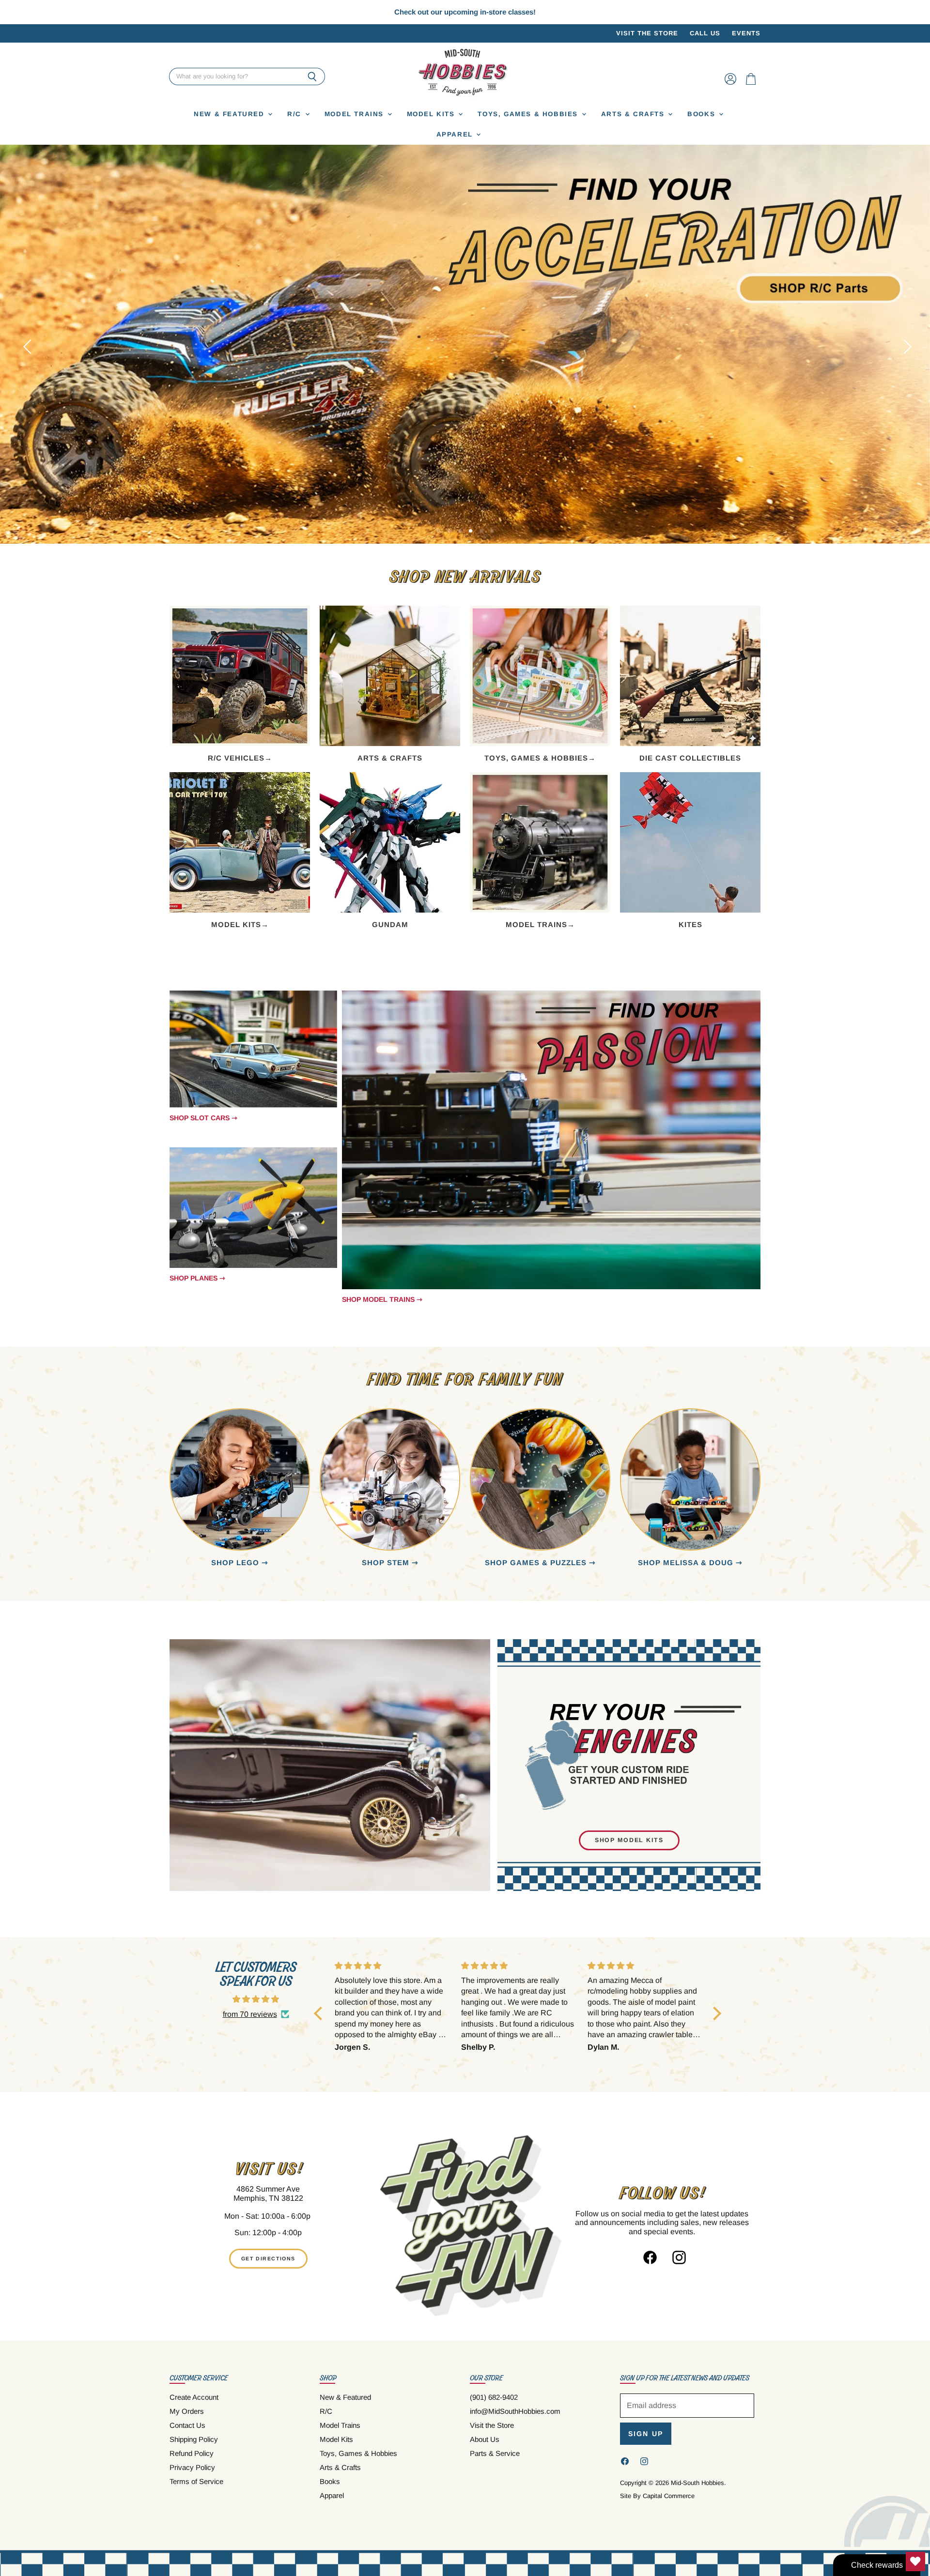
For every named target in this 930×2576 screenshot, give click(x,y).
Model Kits (432, 114)
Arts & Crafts (634, 114)
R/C (295, 114)
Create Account (194, 2397)
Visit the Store (647, 33)
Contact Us (187, 2425)
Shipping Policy (194, 2439)
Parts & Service (495, 2453)
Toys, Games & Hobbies (529, 114)
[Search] (312, 77)
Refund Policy (192, 2453)
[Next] (903, 344)
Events (746, 33)
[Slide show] (465, 344)
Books (703, 114)
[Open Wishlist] (915, 2561)
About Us (485, 2439)
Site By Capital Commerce (657, 2496)
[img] (256, 1999)
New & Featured (230, 114)
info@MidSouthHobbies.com (515, 2411)
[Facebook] (647, 2255)
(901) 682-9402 (494, 2397)
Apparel (456, 134)
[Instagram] (676, 2255)
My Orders (187, 2411)
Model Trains (356, 114)
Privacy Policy (192, 2467)
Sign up (646, 2434)
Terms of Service (196, 2481)
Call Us (705, 33)
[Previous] (27, 344)
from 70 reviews (250, 2014)
